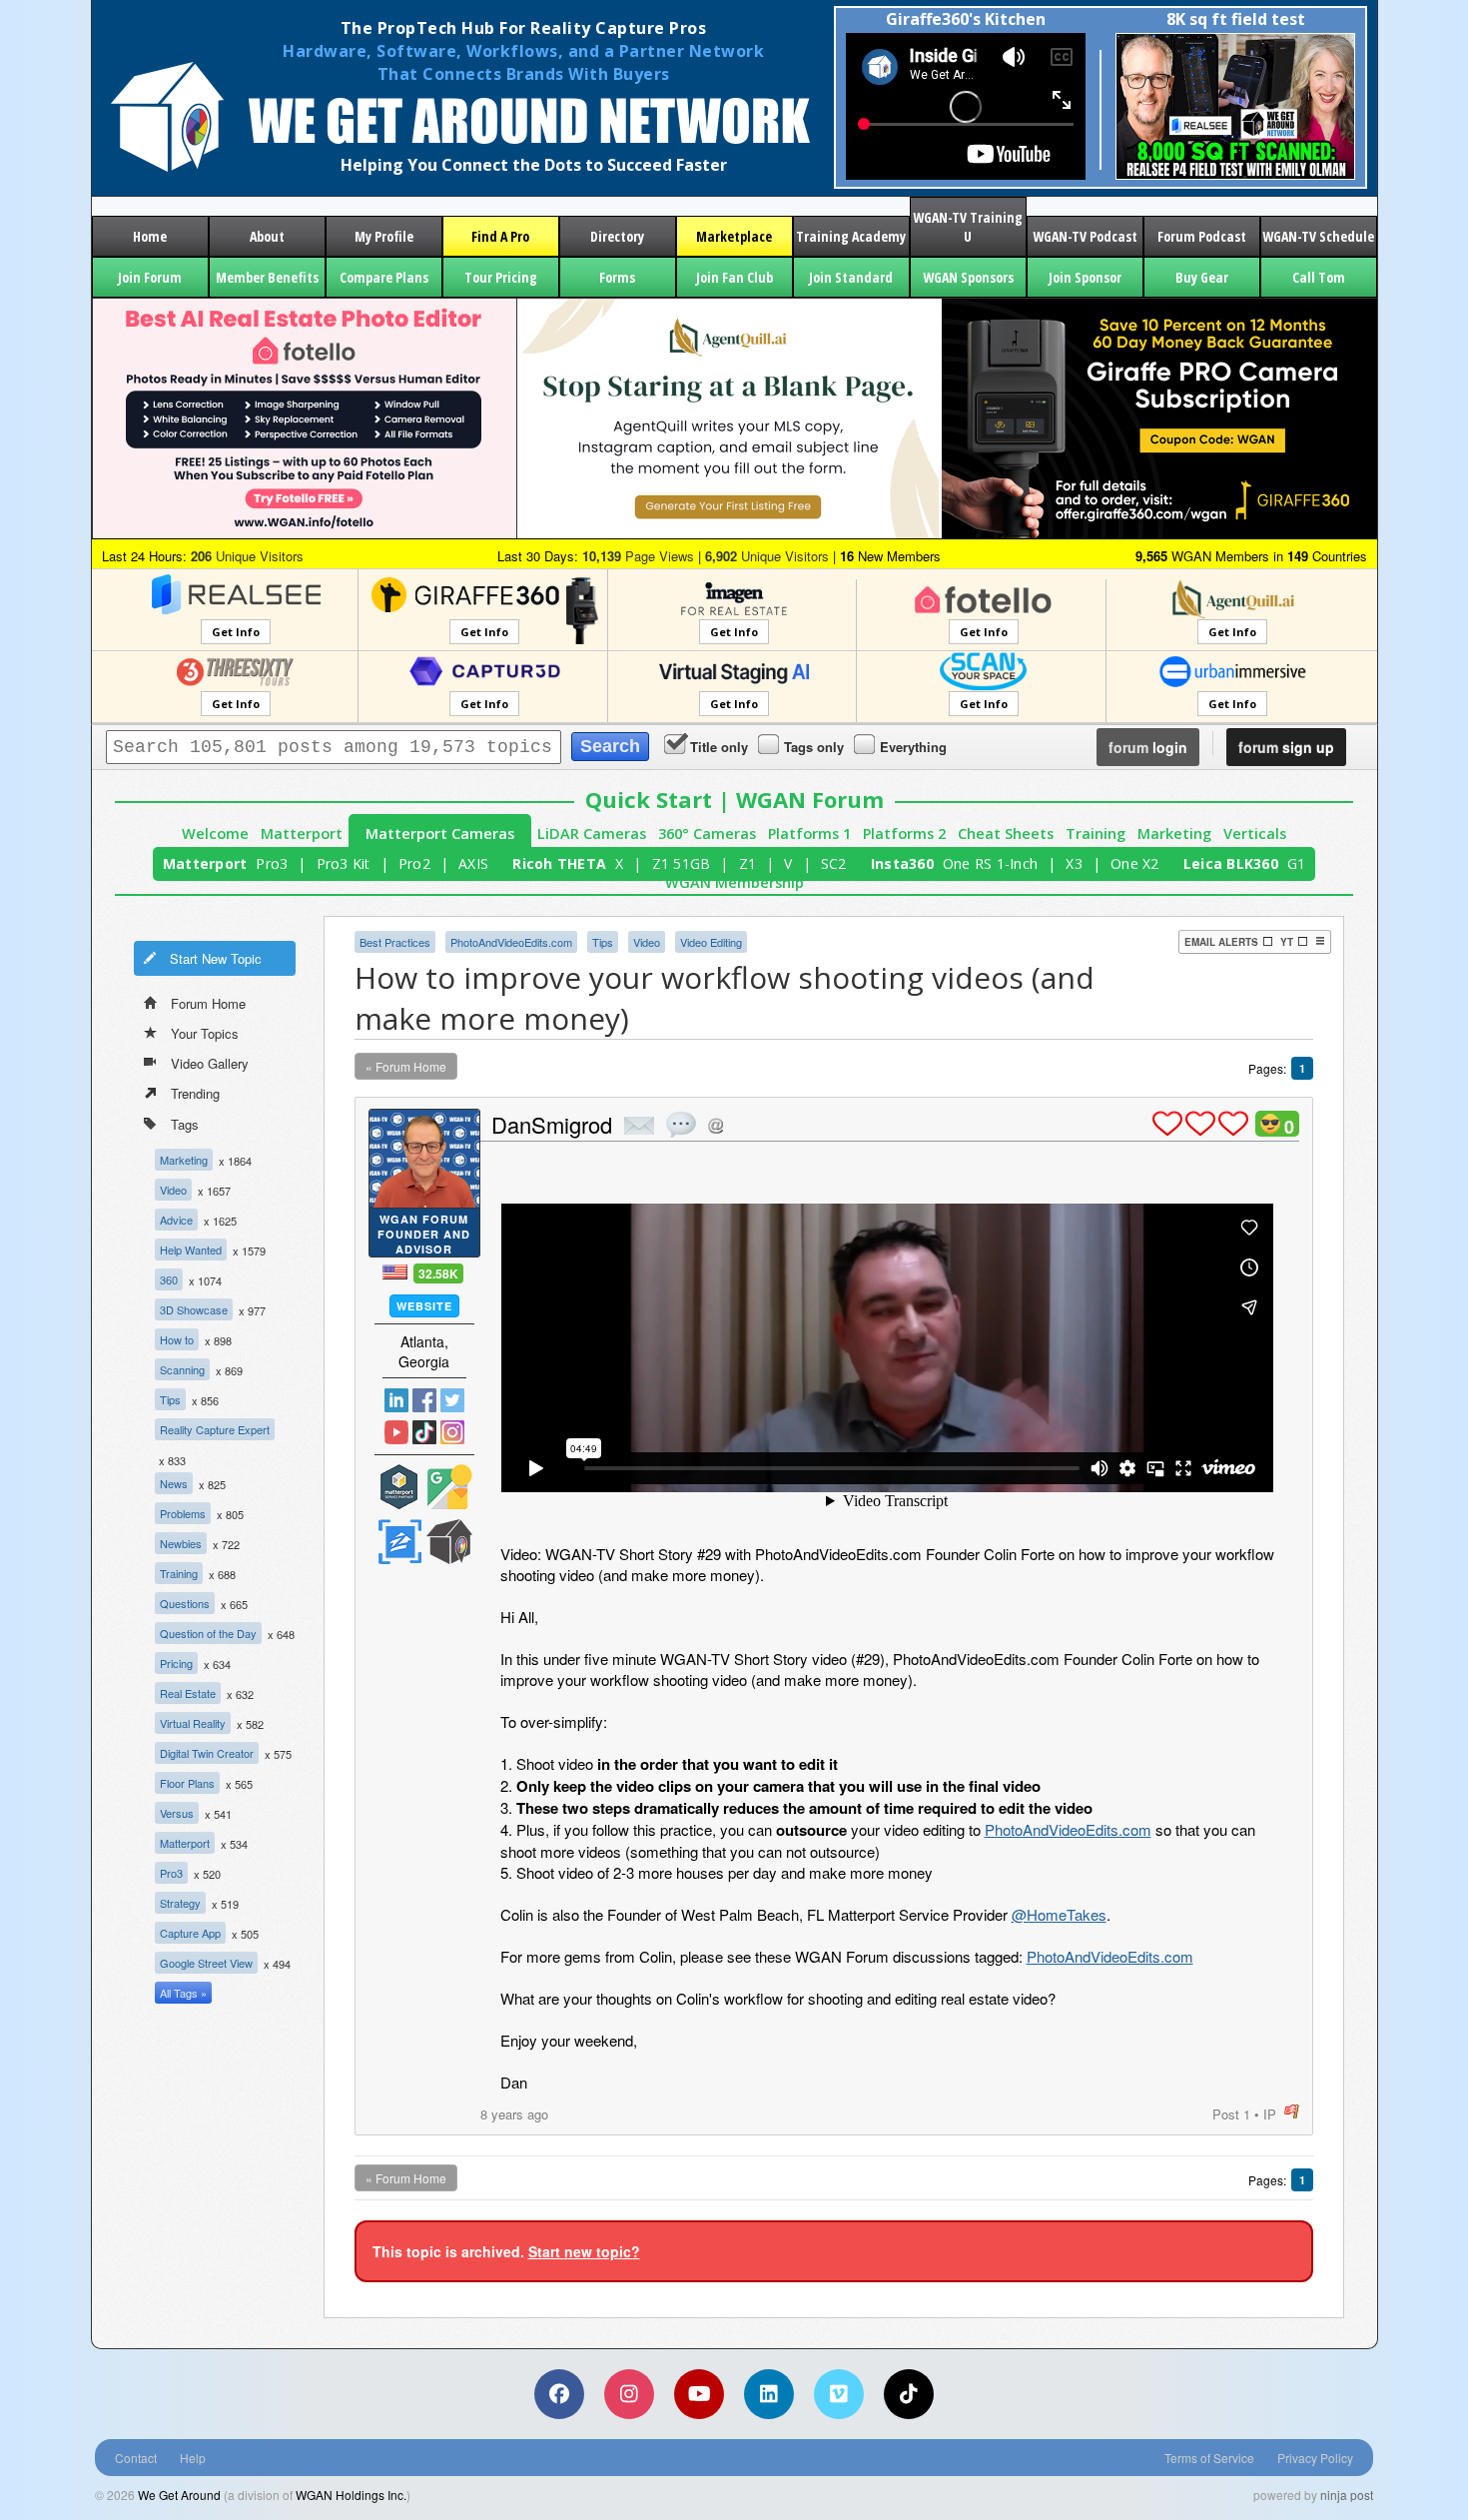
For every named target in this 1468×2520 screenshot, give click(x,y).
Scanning (182, 1369)
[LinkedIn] (769, 2394)
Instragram (452, 1432)
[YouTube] (699, 2394)
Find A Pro (500, 236)
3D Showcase (194, 1309)
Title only (719, 747)
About (267, 236)
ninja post (1347, 2495)
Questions (185, 1603)
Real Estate (188, 1693)
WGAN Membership (734, 882)
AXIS (473, 863)
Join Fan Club (734, 277)
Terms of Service (1209, 2458)
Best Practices (395, 942)
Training (1096, 834)
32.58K (438, 1273)
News (174, 1483)
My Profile (384, 236)
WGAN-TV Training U (968, 227)
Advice (176, 1220)
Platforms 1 (809, 834)
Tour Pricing (501, 277)
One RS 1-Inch (990, 863)
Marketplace (734, 236)
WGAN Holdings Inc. (351, 2495)
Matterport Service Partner (399, 1487)
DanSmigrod (552, 1124)
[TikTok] (909, 2394)
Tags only (814, 747)
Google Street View (206, 1963)
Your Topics (205, 1033)
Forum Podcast (1202, 236)
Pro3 (272, 863)
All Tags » (183, 1993)
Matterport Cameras (440, 834)
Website (424, 1306)
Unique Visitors (247, 556)
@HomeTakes (1059, 1914)
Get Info (236, 632)
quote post (681, 1125)
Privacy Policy (1315, 2458)
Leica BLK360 (1231, 863)
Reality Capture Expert (215, 1429)
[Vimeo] (839, 2394)
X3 (1074, 863)
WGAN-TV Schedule (1318, 236)
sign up (1286, 747)
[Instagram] (629, 2394)
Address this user (716, 1125)
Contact (136, 2458)
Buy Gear (1202, 277)
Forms (617, 277)
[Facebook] (559, 2394)
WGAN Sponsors (968, 277)
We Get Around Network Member (449, 1542)
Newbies (181, 1543)
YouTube (396, 1432)
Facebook (424, 1400)
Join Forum (150, 277)
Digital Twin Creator (207, 1753)
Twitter (452, 1400)
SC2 (834, 863)
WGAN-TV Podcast (1085, 236)
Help (193, 2458)
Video (173, 1190)
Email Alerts (1221, 942)
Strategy (180, 1903)
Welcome (215, 834)
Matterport (302, 834)
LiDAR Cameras (592, 834)
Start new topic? (584, 2251)
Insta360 (902, 863)
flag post (1292, 2112)
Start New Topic (216, 958)
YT (1287, 942)
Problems (183, 1513)
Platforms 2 (904, 834)
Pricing (176, 1663)
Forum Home (208, 1003)
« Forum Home (406, 1066)
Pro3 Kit (344, 863)
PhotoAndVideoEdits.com (511, 942)
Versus (177, 1813)
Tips (170, 1399)
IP (1270, 2114)
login (1148, 747)
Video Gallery (210, 1063)
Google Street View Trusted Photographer (449, 1487)
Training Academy (851, 236)
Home (150, 236)
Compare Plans (384, 277)
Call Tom (1319, 277)
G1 (1297, 863)
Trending (195, 1093)
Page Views (638, 556)
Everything (913, 747)
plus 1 (1167, 1124)
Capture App (190, 1933)
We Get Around (179, 2495)
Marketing (1174, 834)
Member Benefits (267, 277)
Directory (617, 236)
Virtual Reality (193, 1723)
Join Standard (851, 277)
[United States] (395, 1272)
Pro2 (414, 863)
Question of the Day (208, 1633)
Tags (185, 1124)
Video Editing (711, 942)
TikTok (424, 1432)
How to (177, 1339)
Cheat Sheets (1006, 834)
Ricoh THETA (559, 863)
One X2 (1135, 863)
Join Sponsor (1085, 277)
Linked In (396, 1400)
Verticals (1255, 834)
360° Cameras (707, 834)
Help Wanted (191, 1250)
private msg (639, 1126)
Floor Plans (187, 1783)
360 (169, 1279)
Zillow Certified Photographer (399, 1542)
